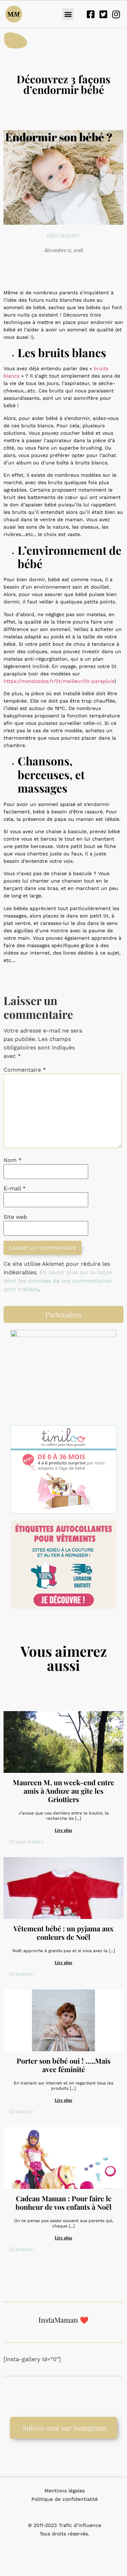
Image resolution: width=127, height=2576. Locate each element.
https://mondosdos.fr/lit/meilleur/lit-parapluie (59, 681)
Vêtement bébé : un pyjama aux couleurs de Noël (64, 1933)
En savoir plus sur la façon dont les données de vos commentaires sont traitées (58, 1281)
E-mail (15, 1188)
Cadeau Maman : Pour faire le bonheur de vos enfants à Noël (64, 2202)
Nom (13, 1160)
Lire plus (64, 1830)
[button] (68, 14)
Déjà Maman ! (64, 236)
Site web (15, 1217)
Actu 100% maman (24, 1842)
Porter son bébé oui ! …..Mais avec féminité (64, 2065)
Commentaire (25, 1070)
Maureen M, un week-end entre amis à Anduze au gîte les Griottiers (64, 1791)
